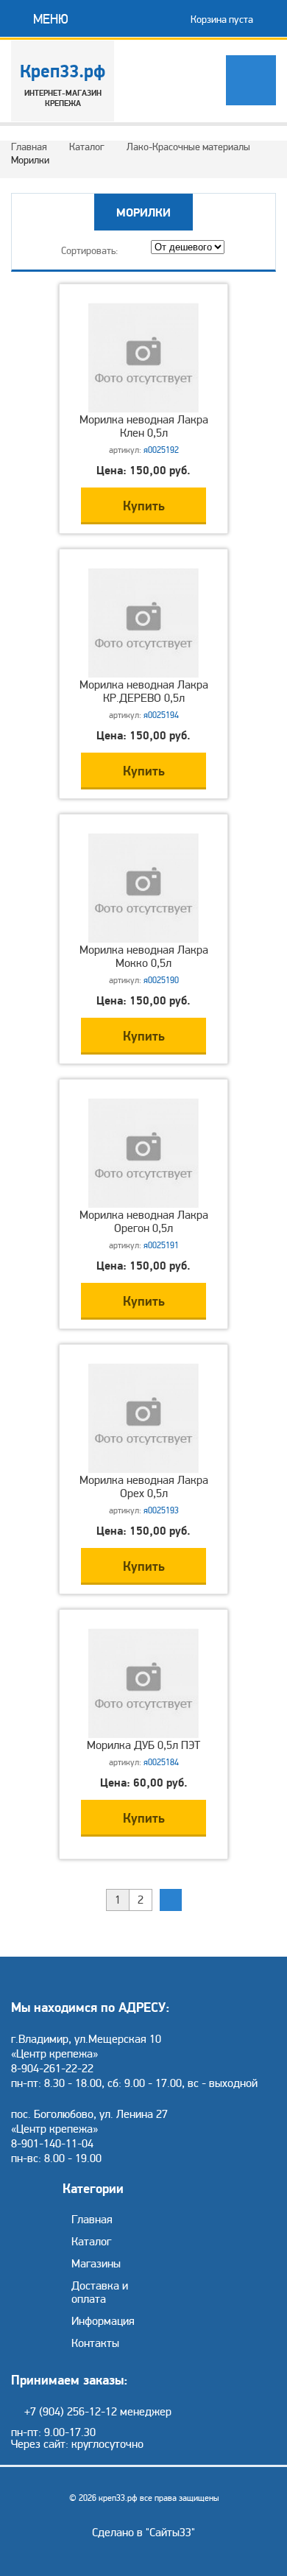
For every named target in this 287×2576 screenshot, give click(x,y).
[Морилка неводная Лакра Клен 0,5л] (143, 409)
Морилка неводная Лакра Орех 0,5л (144, 1487)
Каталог (87, 147)
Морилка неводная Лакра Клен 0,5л (144, 426)
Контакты (95, 2343)
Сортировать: (90, 251)
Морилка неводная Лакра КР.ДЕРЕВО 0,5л (144, 691)
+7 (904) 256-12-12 (71, 2412)
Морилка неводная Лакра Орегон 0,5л (144, 1222)
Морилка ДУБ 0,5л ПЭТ (143, 1745)
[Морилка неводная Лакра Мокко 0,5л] (143, 940)
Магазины (96, 2264)
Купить (144, 506)
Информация (103, 2321)
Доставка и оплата (100, 2292)
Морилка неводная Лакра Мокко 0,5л (144, 957)
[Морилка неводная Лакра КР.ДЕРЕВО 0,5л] (143, 675)
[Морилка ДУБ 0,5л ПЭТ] (143, 1735)
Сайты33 (170, 2533)
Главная (29, 147)
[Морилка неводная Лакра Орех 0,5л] (143, 1470)
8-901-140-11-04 (52, 2144)
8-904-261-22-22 (52, 2069)
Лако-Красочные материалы (188, 147)
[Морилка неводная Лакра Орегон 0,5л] (143, 1205)
